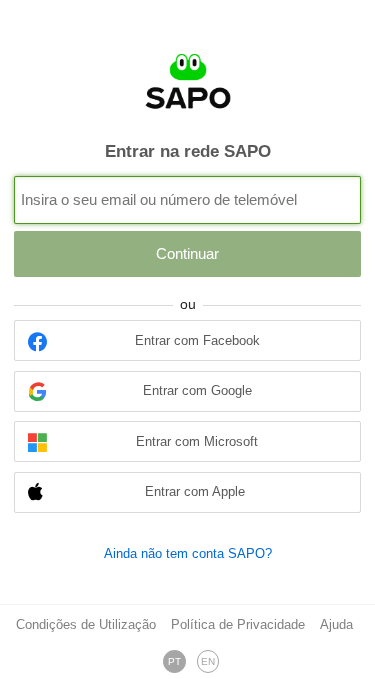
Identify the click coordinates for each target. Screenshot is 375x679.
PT (174, 661)
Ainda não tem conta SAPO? (188, 553)
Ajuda (336, 625)
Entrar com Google (197, 391)
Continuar (187, 253)
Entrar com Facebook (197, 341)
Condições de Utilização (86, 625)
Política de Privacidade (238, 625)
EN (208, 661)
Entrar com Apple (195, 492)
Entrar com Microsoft (197, 442)
